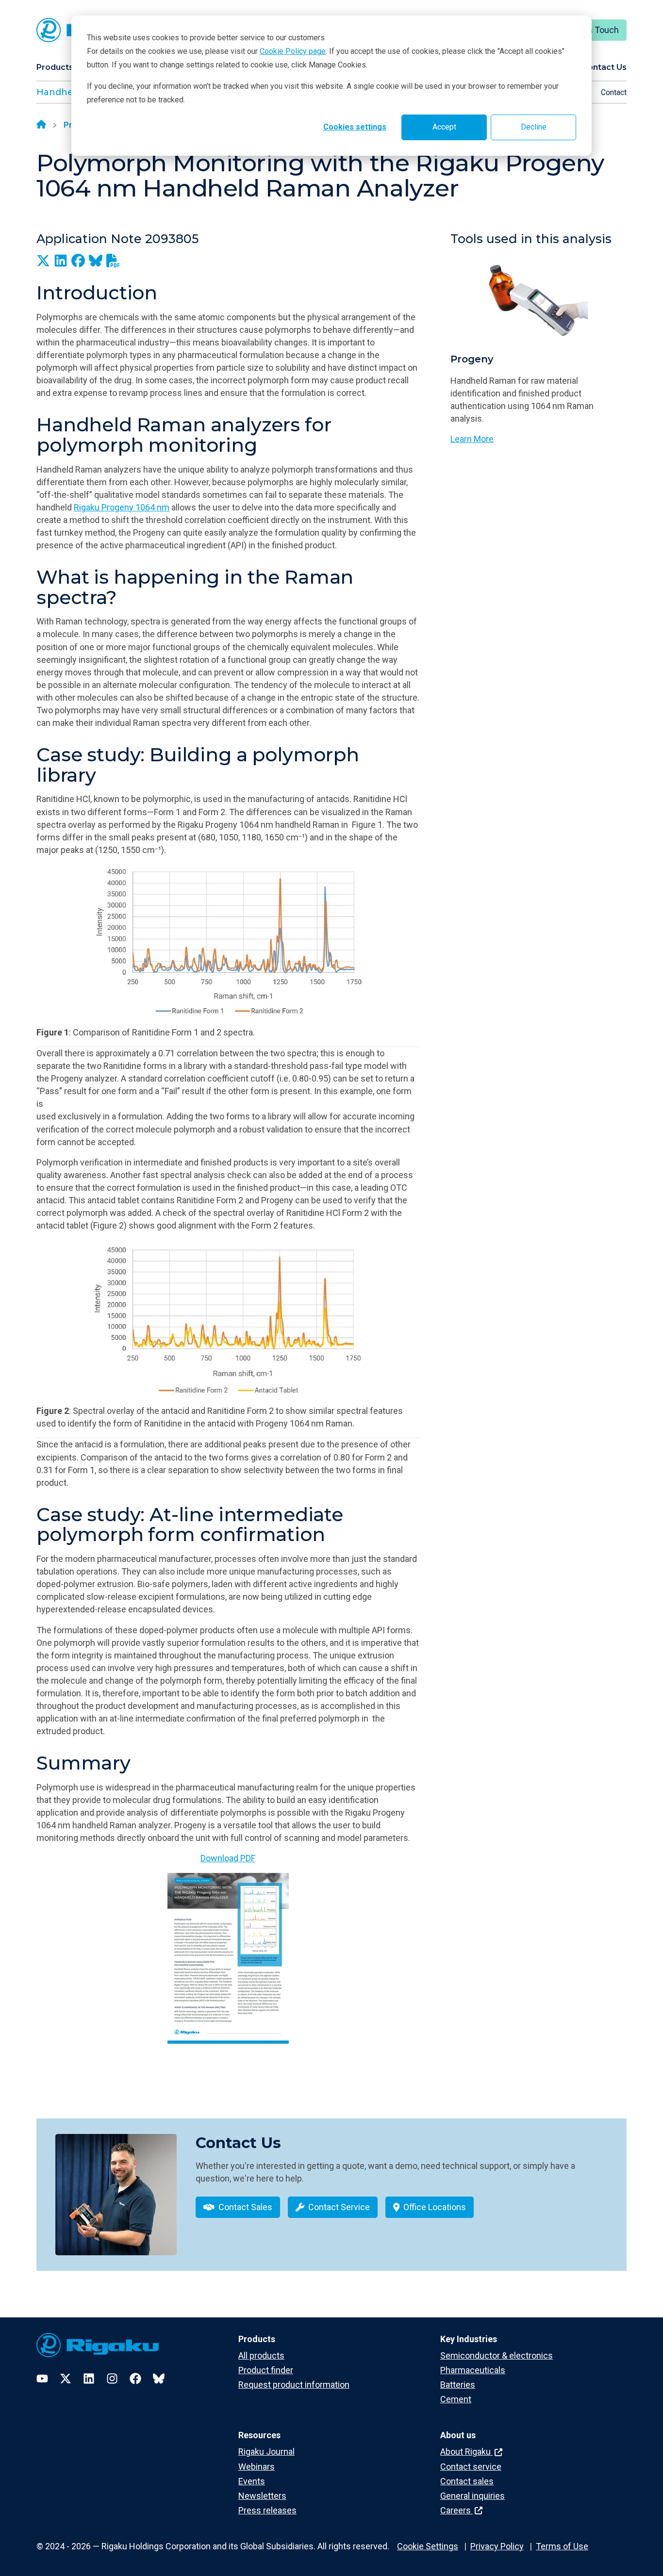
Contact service (471, 2467)
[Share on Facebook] (78, 261)
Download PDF (228, 1858)
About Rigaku (466, 2452)
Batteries (458, 2385)
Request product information (294, 2385)
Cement (456, 2399)
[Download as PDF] (113, 261)
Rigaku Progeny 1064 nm (122, 507)
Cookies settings (355, 127)
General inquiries (472, 2496)
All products (261, 2355)
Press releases (267, 2510)
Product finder (266, 2370)
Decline (534, 127)
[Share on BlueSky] (96, 261)
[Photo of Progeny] (539, 300)
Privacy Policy (497, 2546)
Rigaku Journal (266, 2452)
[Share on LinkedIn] (61, 261)
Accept (444, 127)
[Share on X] (43, 261)
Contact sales (467, 2481)
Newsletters (262, 2496)
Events (252, 2481)
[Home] (41, 125)
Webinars (257, 2467)
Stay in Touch (593, 30)
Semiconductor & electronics (497, 2355)
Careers (456, 2510)
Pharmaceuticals (473, 2370)
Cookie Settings (428, 2546)
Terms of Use (562, 2546)
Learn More (472, 439)
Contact (614, 92)
